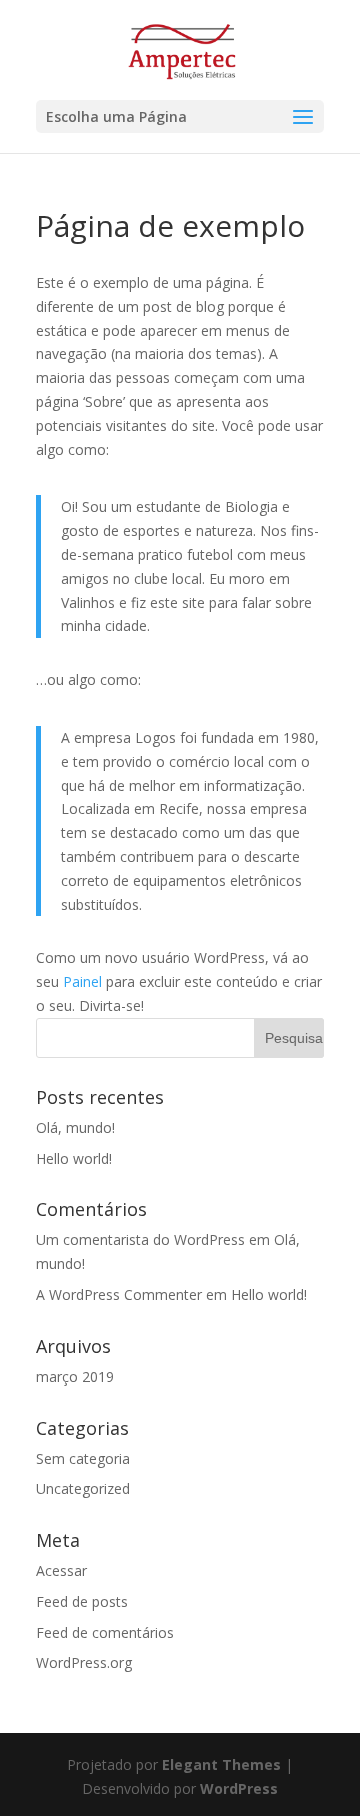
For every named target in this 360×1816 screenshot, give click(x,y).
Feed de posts (82, 1601)
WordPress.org (84, 1662)
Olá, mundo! (75, 1127)
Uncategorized (83, 1488)
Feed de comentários (105, 1632)
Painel (82, 981)
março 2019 (75, 1376)
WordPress (239, 1788)
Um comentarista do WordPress (140, 1239)
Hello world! (74, 1158)
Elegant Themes (221, 1764)
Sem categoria (83, 1458)
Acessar (61, 1570)
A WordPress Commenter (119, 1294)
